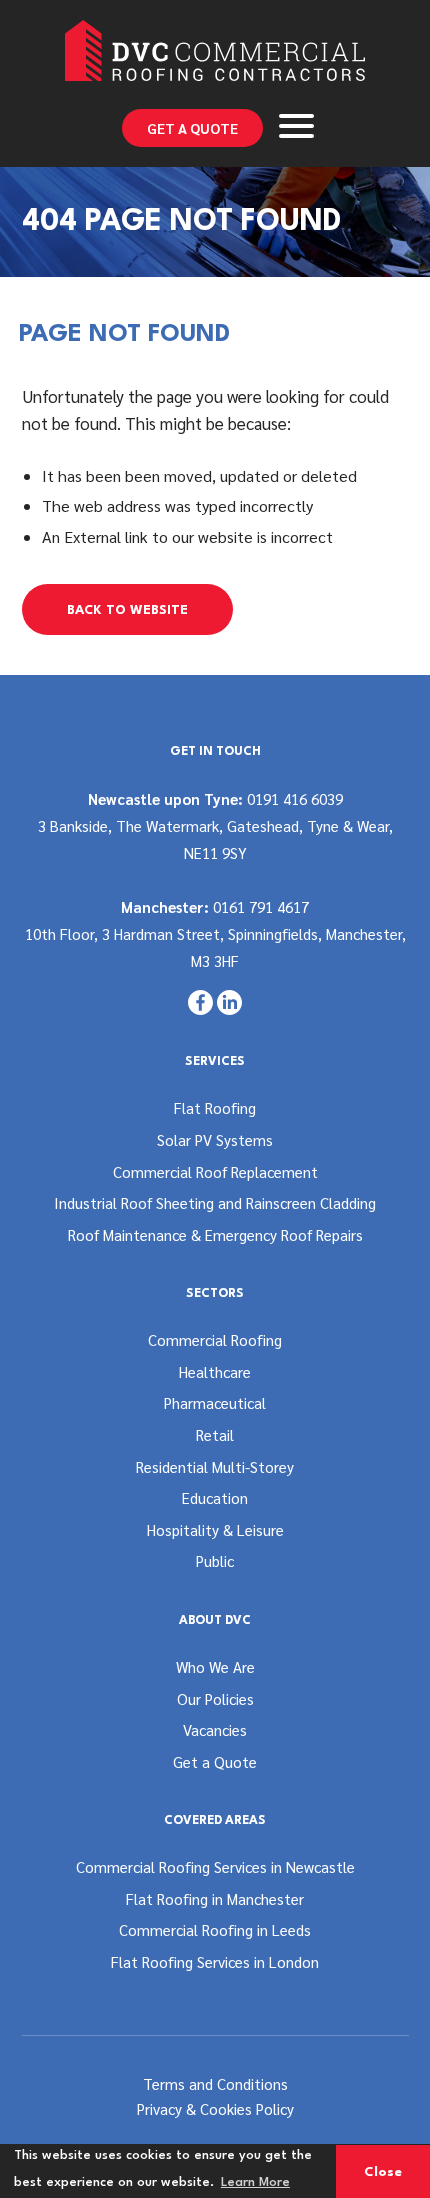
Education (215, 1497)
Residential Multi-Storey (215, 1466)
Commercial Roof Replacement (215, 1171)
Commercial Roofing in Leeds (215, 1929)
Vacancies (215, 1729)
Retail (215, 1434)
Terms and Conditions (215, 2083)
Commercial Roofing (215, 1339)
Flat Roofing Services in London (215, 1961)
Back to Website (127, 610)
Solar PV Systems (215, 1139)
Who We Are (215, 1666)
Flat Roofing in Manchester (215, 1898)
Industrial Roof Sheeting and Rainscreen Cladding (215, 1202)
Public (215, 1560)
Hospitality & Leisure (215, 1529)
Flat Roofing (215, 1107)
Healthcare (215, 1371)
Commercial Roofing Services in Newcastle (215, 1866)
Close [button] (383, 2172)
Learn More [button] (255, 2182)
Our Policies (215, 1698)
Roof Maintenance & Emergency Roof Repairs (215, 1234)
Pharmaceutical (215, 1402)
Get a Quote (192, 128)
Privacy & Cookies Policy (215, 2108)
